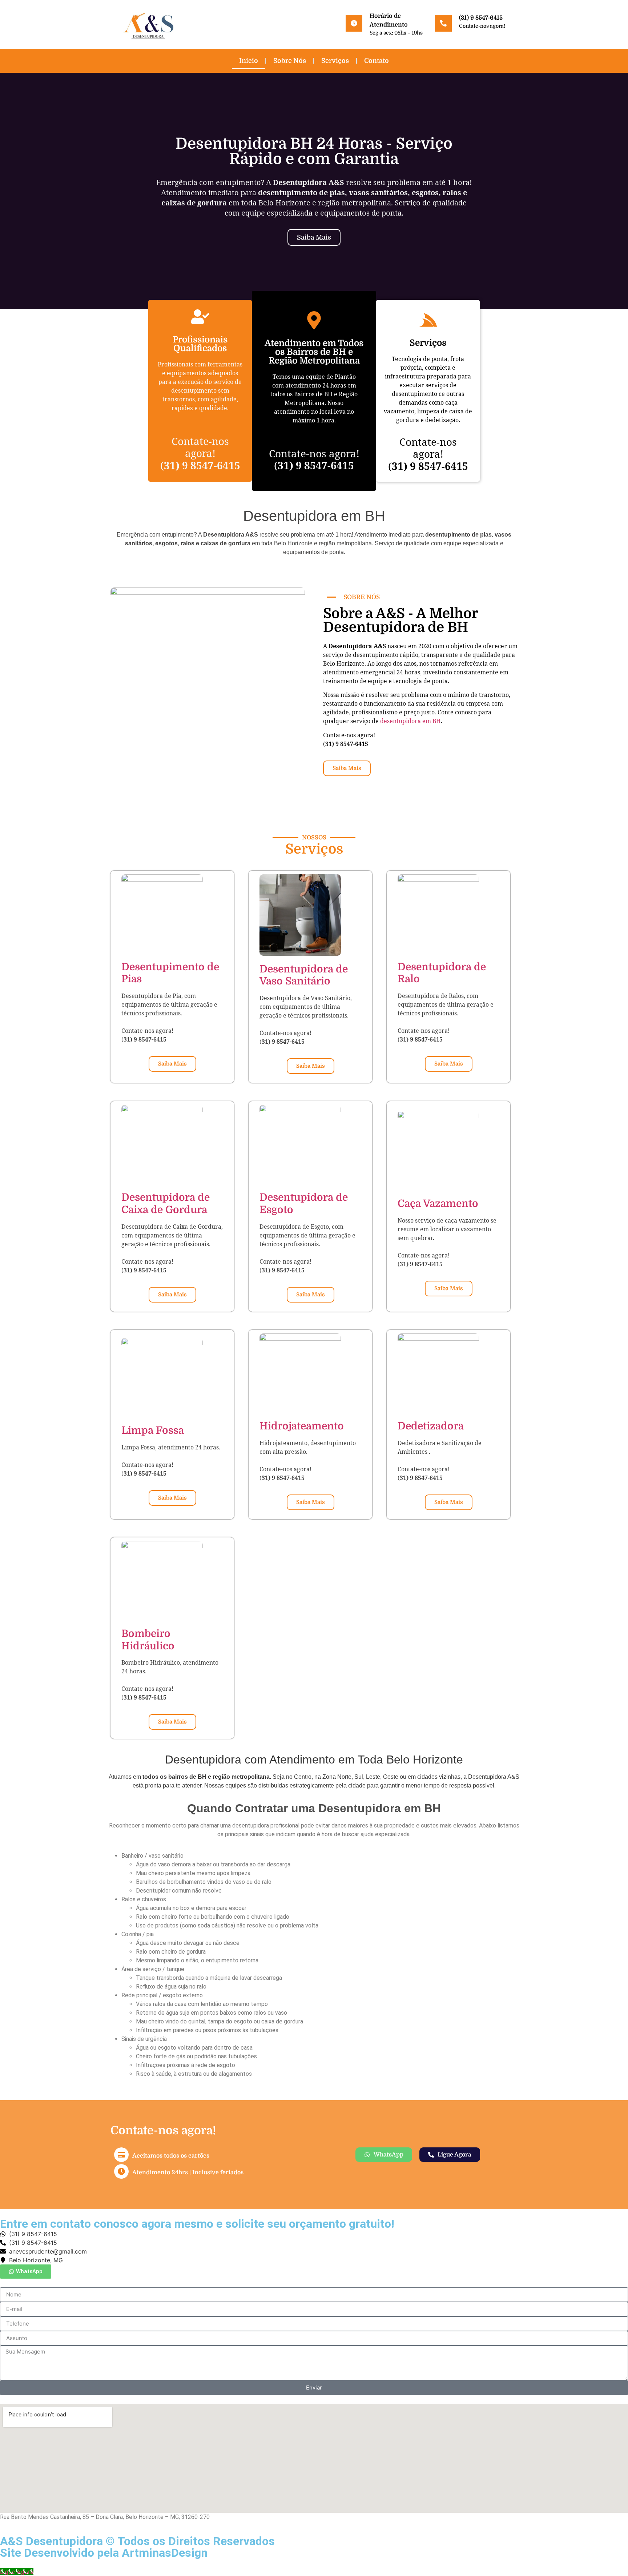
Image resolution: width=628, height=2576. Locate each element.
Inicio (249, 61)
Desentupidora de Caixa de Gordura (166, 1204)
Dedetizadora (431, 1426)
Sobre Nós (290, 61)
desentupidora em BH (410, 721)
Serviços (335, 61)
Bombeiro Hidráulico (148, 1640)
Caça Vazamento (438, 1204)
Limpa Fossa (153, 1431)
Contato (377, 61)
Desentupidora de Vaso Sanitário (304, 975)
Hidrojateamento (302, 1426)
